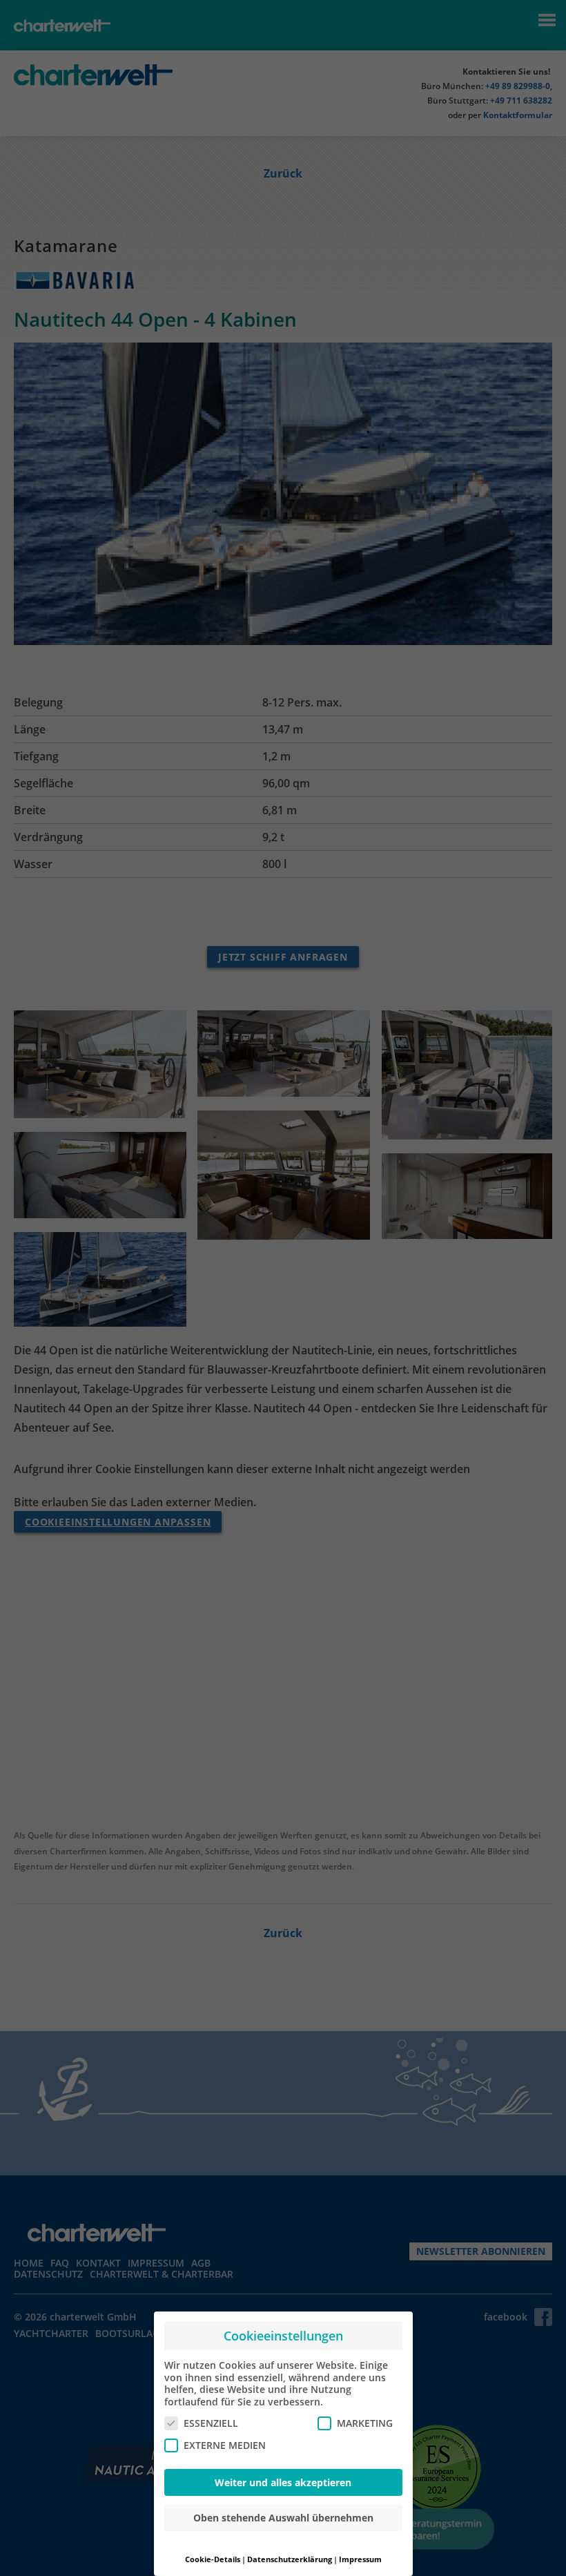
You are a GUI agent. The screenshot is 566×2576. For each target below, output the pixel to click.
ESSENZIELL (211, 2423)
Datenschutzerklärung (290, 2559)
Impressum (360, 2559)
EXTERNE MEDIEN (225, 2445)
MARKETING (365, 2423)
